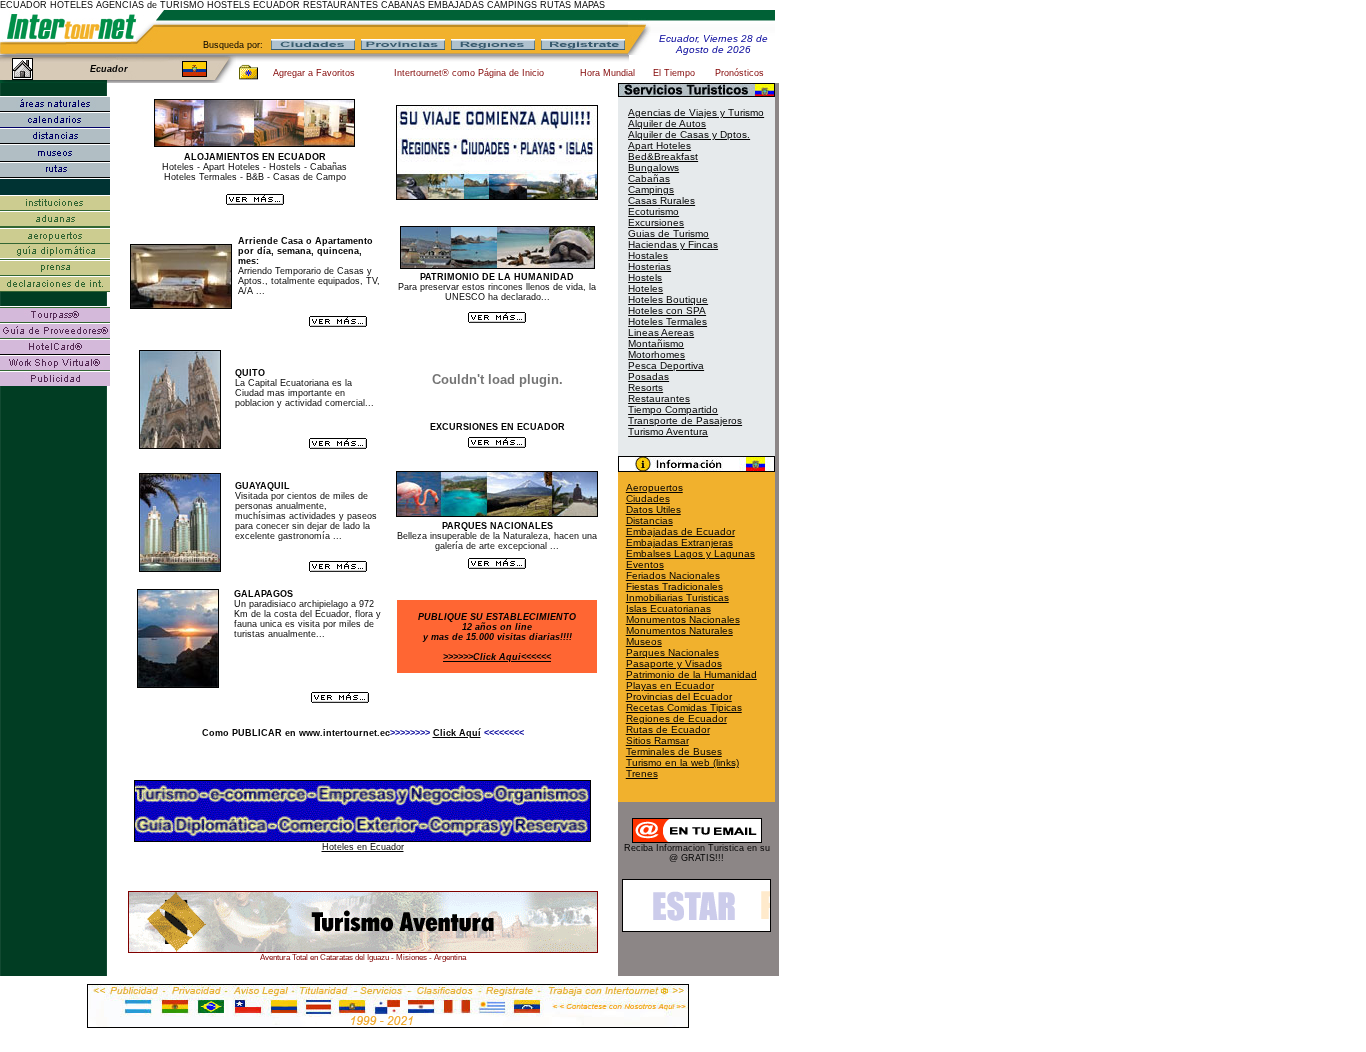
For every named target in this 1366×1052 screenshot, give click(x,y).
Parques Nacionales (672, 652)
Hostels (645, 277)
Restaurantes (659, 398)
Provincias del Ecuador (679, 696)
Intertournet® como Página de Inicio (469, 73)
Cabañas (649, 178)
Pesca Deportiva (666, 365)
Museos (644, 641)
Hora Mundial (607, 73)
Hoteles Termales (667, 321)
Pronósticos (739, 73)
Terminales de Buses (674, 751)
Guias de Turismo (668, 233)
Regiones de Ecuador (676, 718)
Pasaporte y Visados (674, 663)
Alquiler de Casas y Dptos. (689, 134)
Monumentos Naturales (679, 630)
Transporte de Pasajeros (685, 420)
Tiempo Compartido (673, 409)
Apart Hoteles (659, 145)
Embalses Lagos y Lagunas (690, 553)
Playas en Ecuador (670, 685)
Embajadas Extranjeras (679, 542)
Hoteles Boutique (668, 299)
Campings (651, 189)
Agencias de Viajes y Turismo (696, 112)
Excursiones (656, 222)
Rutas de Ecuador (668, 729)
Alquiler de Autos (667, 123)
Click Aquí (457, 733)
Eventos (645, 564)
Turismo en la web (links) (682, 762)
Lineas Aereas (661, 332)
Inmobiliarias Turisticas (677, 597)
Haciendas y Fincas (673, 244)
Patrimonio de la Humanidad (691, 674)
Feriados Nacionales (673, 575)
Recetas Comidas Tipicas (684, 707)
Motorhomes (656, 354)
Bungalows (653, 167)
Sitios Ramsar (657, 740)
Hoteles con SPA (667, 310)
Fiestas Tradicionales (674, 586)
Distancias (649, 520)
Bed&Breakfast (663, 156)
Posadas (648, 376)
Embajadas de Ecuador (680, 531)
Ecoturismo (653, 211)
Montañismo (656, 343)
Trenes (642, 773)
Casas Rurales (661, 200)
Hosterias (649, 266)
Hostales (648, 255)
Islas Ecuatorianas (668, 608)
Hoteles (645, 288)
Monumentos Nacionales (683, 619)
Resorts (645, 387)
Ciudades (648, 498)
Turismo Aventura (668, 431)
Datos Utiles (653, 509)
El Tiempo (674, 73)
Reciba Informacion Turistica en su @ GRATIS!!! (697, 853)
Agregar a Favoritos (314, 73)
